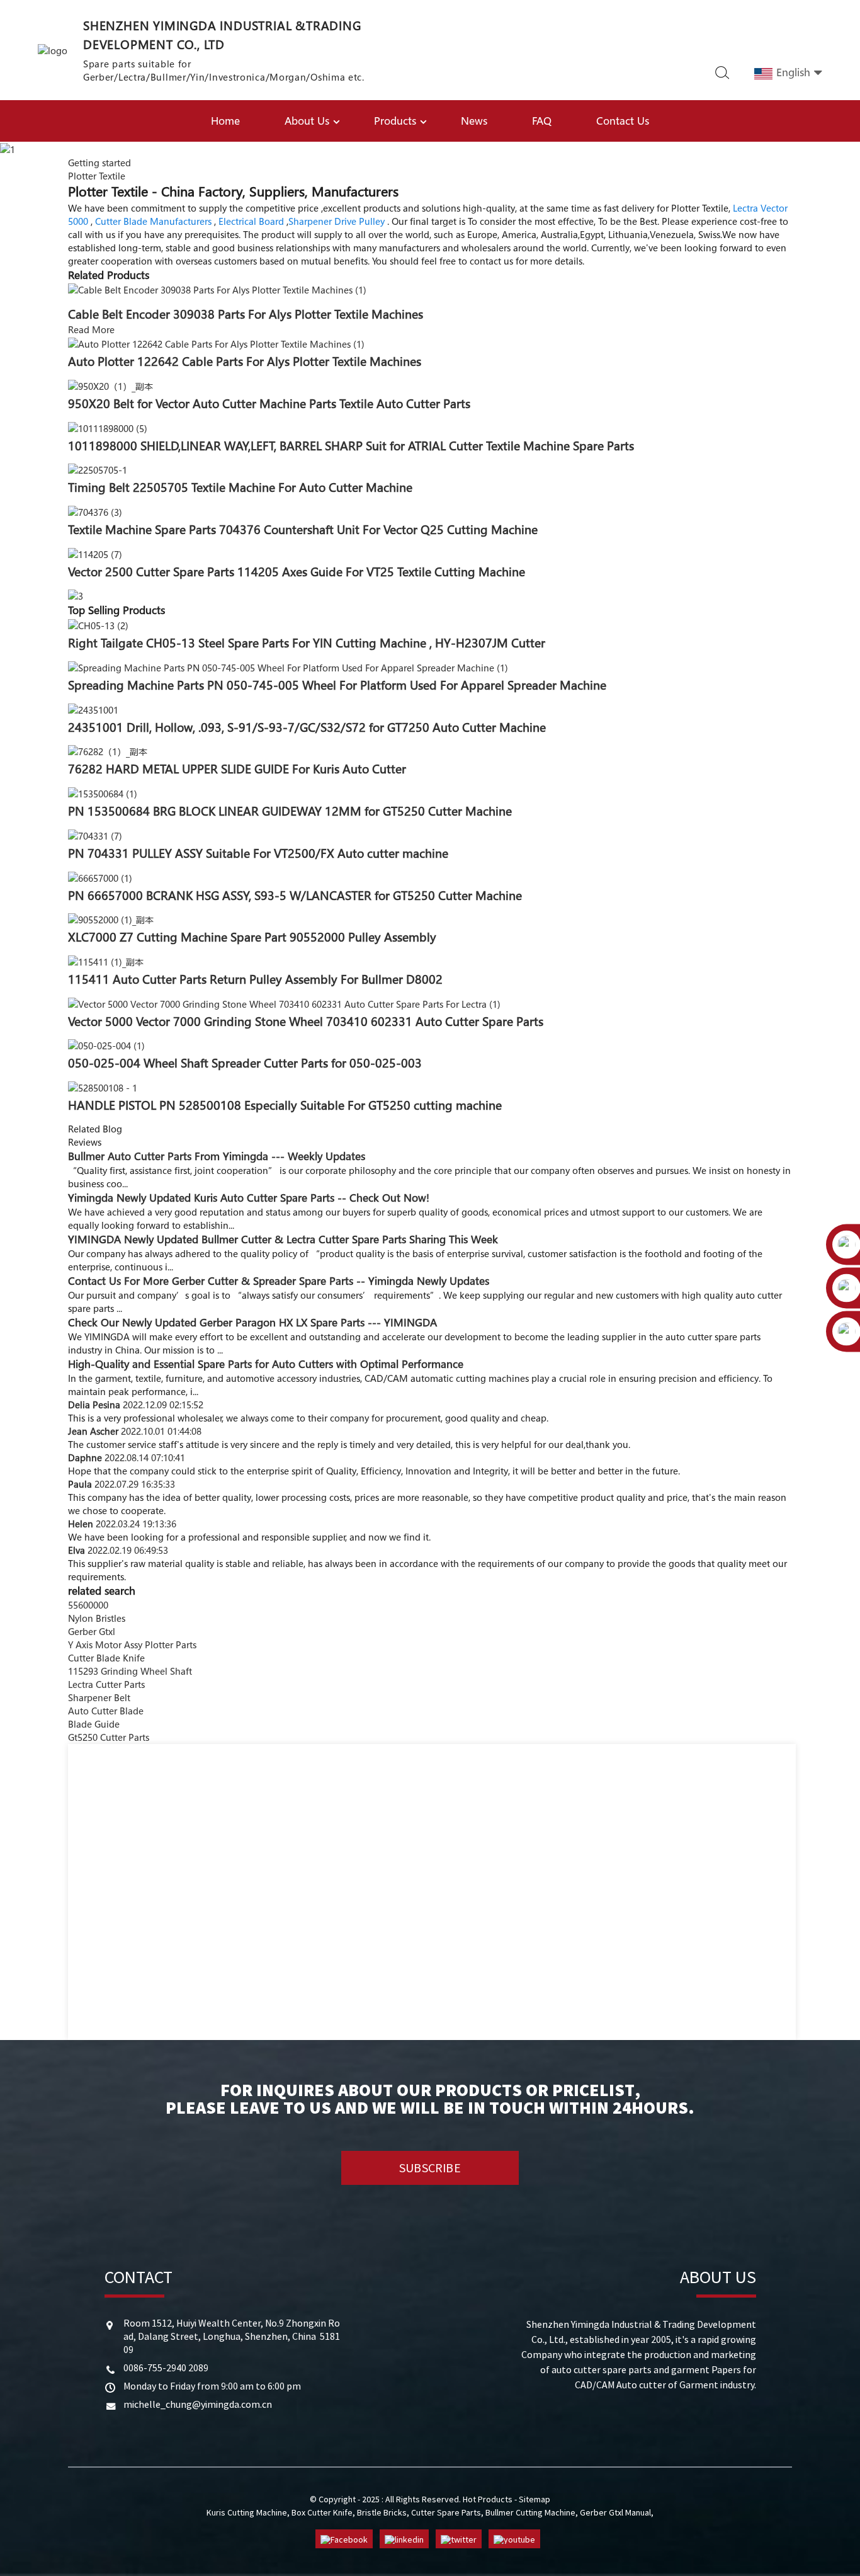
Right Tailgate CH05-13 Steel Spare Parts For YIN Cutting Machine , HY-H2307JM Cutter (307, 643)
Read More (91, 329)
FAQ (542, 121)
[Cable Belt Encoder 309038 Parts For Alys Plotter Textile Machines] (217, 289)
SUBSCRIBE (430, 2168)
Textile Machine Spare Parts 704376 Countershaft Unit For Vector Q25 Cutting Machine (303, 530)
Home (225, 121)
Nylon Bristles (97, 1618)
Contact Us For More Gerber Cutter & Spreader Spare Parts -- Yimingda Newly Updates (279, 1281)
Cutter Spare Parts (446, 2512)
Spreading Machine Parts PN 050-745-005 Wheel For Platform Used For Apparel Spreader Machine (337, 685)
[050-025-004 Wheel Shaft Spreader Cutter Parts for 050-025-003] (106, 1045)
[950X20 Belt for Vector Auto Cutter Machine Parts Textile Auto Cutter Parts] (110, 385)
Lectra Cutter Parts (106, 1684)
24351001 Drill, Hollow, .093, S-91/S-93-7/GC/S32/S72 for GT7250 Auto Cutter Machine (307, 727)
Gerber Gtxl (92, 1631)
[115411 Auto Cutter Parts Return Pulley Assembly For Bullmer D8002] (106, 960)
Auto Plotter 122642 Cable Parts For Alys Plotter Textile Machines (245, 362)
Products (395, 121)
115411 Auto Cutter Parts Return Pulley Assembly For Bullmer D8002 (255, 979)
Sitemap (535, 2499)
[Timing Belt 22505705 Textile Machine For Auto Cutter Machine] (98, 469)
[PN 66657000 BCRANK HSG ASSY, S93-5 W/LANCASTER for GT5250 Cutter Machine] (100, 877)
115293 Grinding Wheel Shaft (130, 1671)
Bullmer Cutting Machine (530, 2512)
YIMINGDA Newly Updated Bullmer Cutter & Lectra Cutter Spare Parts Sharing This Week (283, 1239)
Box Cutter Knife (322, 2512)
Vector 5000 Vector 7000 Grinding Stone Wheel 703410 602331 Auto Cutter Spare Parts (306, 1022)
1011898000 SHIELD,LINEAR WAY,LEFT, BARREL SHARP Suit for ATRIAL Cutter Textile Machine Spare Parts (351, 446)
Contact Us (623, 121)
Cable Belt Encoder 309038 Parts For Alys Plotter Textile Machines (246, 314)
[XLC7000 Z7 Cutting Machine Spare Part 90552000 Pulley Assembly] (111, 919)
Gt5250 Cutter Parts (109, 1737)
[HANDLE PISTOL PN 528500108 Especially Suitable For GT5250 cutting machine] (103, 1086)
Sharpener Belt (99, 1697)
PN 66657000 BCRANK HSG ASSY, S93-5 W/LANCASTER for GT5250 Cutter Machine (295, 896)
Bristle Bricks (382, 2512)
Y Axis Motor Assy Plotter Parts (132, 1644)
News (474, 121)
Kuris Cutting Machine (247, 2512)
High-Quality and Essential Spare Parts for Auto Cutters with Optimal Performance (266, 1364)
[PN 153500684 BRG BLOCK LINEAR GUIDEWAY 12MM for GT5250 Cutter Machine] (103, 792)
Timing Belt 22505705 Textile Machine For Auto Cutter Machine (240, 487)
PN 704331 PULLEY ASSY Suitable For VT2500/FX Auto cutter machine (258, 853)
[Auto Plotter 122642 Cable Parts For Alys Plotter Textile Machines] (216, 343)
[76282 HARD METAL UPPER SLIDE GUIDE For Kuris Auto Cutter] (108, 751)
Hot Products (488, 2499)
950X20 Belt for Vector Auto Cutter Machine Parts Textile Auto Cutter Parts (269, 404)
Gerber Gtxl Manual (615, 2512)
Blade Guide (94, 1724)
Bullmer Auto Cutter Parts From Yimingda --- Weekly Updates (217, 1156)
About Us (307, 121)
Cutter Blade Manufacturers (153, 221)
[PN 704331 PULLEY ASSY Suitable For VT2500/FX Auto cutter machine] (95, 835)
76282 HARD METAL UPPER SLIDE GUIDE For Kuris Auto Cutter (237, 769)
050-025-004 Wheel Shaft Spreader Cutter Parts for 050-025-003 (245, 1063)
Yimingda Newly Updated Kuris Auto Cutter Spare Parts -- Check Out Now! (249, 1198)
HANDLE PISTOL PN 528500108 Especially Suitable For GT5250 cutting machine (285, 1105)
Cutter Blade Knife (106, 1658)
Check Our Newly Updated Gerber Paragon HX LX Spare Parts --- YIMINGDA (252, 1322)
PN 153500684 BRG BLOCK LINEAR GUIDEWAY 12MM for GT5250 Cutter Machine (290, 811)
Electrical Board (251, 221)
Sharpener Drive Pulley (337, 221)
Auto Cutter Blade (106, 1711)
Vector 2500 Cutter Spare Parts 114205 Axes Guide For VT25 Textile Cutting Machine (297, 572)
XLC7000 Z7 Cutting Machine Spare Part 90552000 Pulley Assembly (252, 937)
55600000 (88, 1605)
